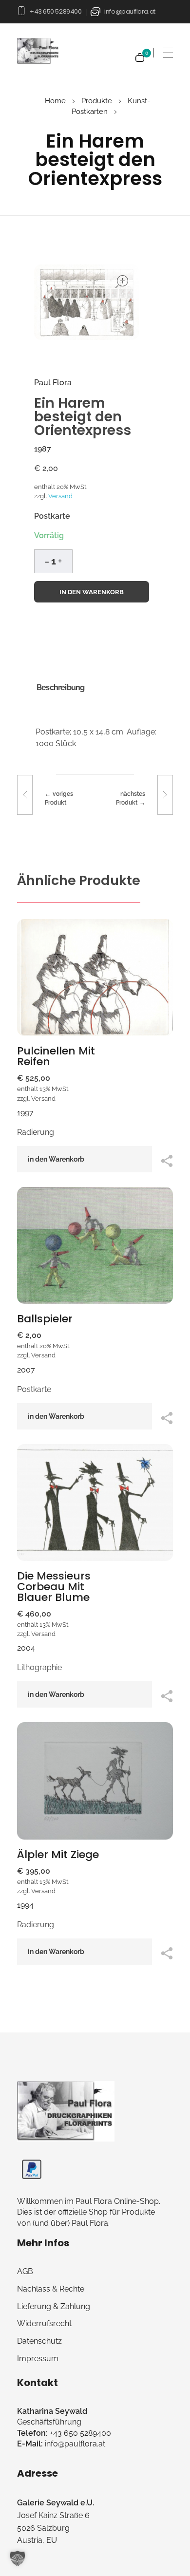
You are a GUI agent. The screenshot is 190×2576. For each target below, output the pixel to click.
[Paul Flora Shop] (66, 2111)
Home (55, 101)
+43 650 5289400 (56, 11)
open (122, 282)
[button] (60, 560)
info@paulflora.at (130, 11)
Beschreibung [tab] (60, 687)
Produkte (97, 101)
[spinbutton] (53, 561)
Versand (60, 496)
